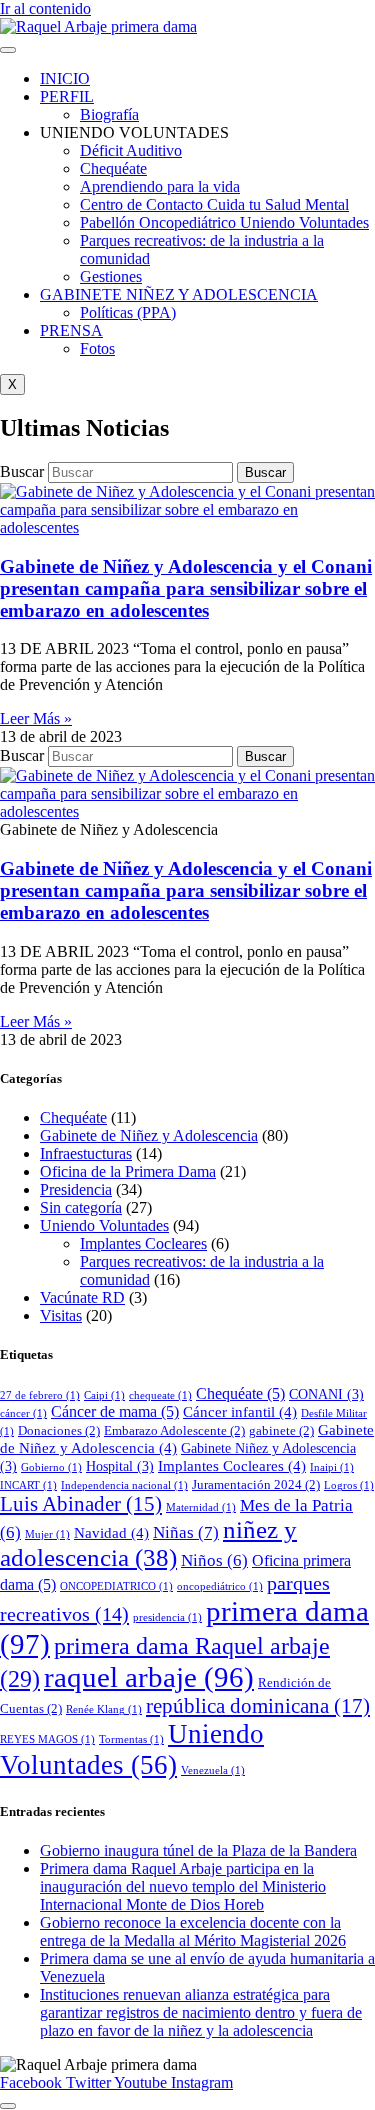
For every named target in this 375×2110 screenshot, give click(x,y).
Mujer (47, 1534)
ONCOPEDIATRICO (116, 1586)
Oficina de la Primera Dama (128, 1171)
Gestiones (111, 276)
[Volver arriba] (8, 2106)
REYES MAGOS (47, 1739)
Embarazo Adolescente (174, 1431)
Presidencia (76, 1189)
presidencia (167, 1617)
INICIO (65, 78)
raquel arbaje (149, 1677)
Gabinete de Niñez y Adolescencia (149, 1135)
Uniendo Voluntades (104, 1225)
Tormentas (131, 1739)
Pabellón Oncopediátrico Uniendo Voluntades (224, 222)
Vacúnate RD (82, 1297)
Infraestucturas (86, 1153)
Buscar (22, 471)
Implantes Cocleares (143, 1243)
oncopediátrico (220, 1586)
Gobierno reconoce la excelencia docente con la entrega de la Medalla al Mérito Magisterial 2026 (193, 1931)
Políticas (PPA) (128, 312)
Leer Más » (36, 718)
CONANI (326, 1394)
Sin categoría (81, 1207)
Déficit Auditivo (131, 150)
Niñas (186, 1532)
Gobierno (51, 1467)
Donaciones (59, 1431)
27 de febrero (40, 1395)
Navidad (111, 1533)
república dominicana (258, 1706)
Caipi (104, 1395)
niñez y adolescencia (148, 1543)
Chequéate (113, 168)
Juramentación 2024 (256, 1485)
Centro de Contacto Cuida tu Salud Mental (214, 204)
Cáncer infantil (240, 1412)
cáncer (23, 1413)
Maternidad (201, 1507)
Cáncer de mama (115, 1411)
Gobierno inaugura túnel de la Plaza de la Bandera (198, 1850)
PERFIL (67, 96)
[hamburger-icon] (8, 50)
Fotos (97, 348)
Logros (349, 1485)
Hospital (120, 1466)
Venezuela (213, 1770)
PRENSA (71, 330)
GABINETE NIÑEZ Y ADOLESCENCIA (179, 294)
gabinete (281, 1431)
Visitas (61, 1315)
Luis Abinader (81, 1504)
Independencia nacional (124, 1485)
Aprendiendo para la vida (160, 186)
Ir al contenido (45, 8)
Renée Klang (104, 1709)
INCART (28, 1485)
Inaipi (332, 1467)
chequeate (160, 1395)
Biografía (109, 114)
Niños (214, 1560)
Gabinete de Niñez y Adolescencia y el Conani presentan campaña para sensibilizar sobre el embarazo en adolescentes (186, 588)
